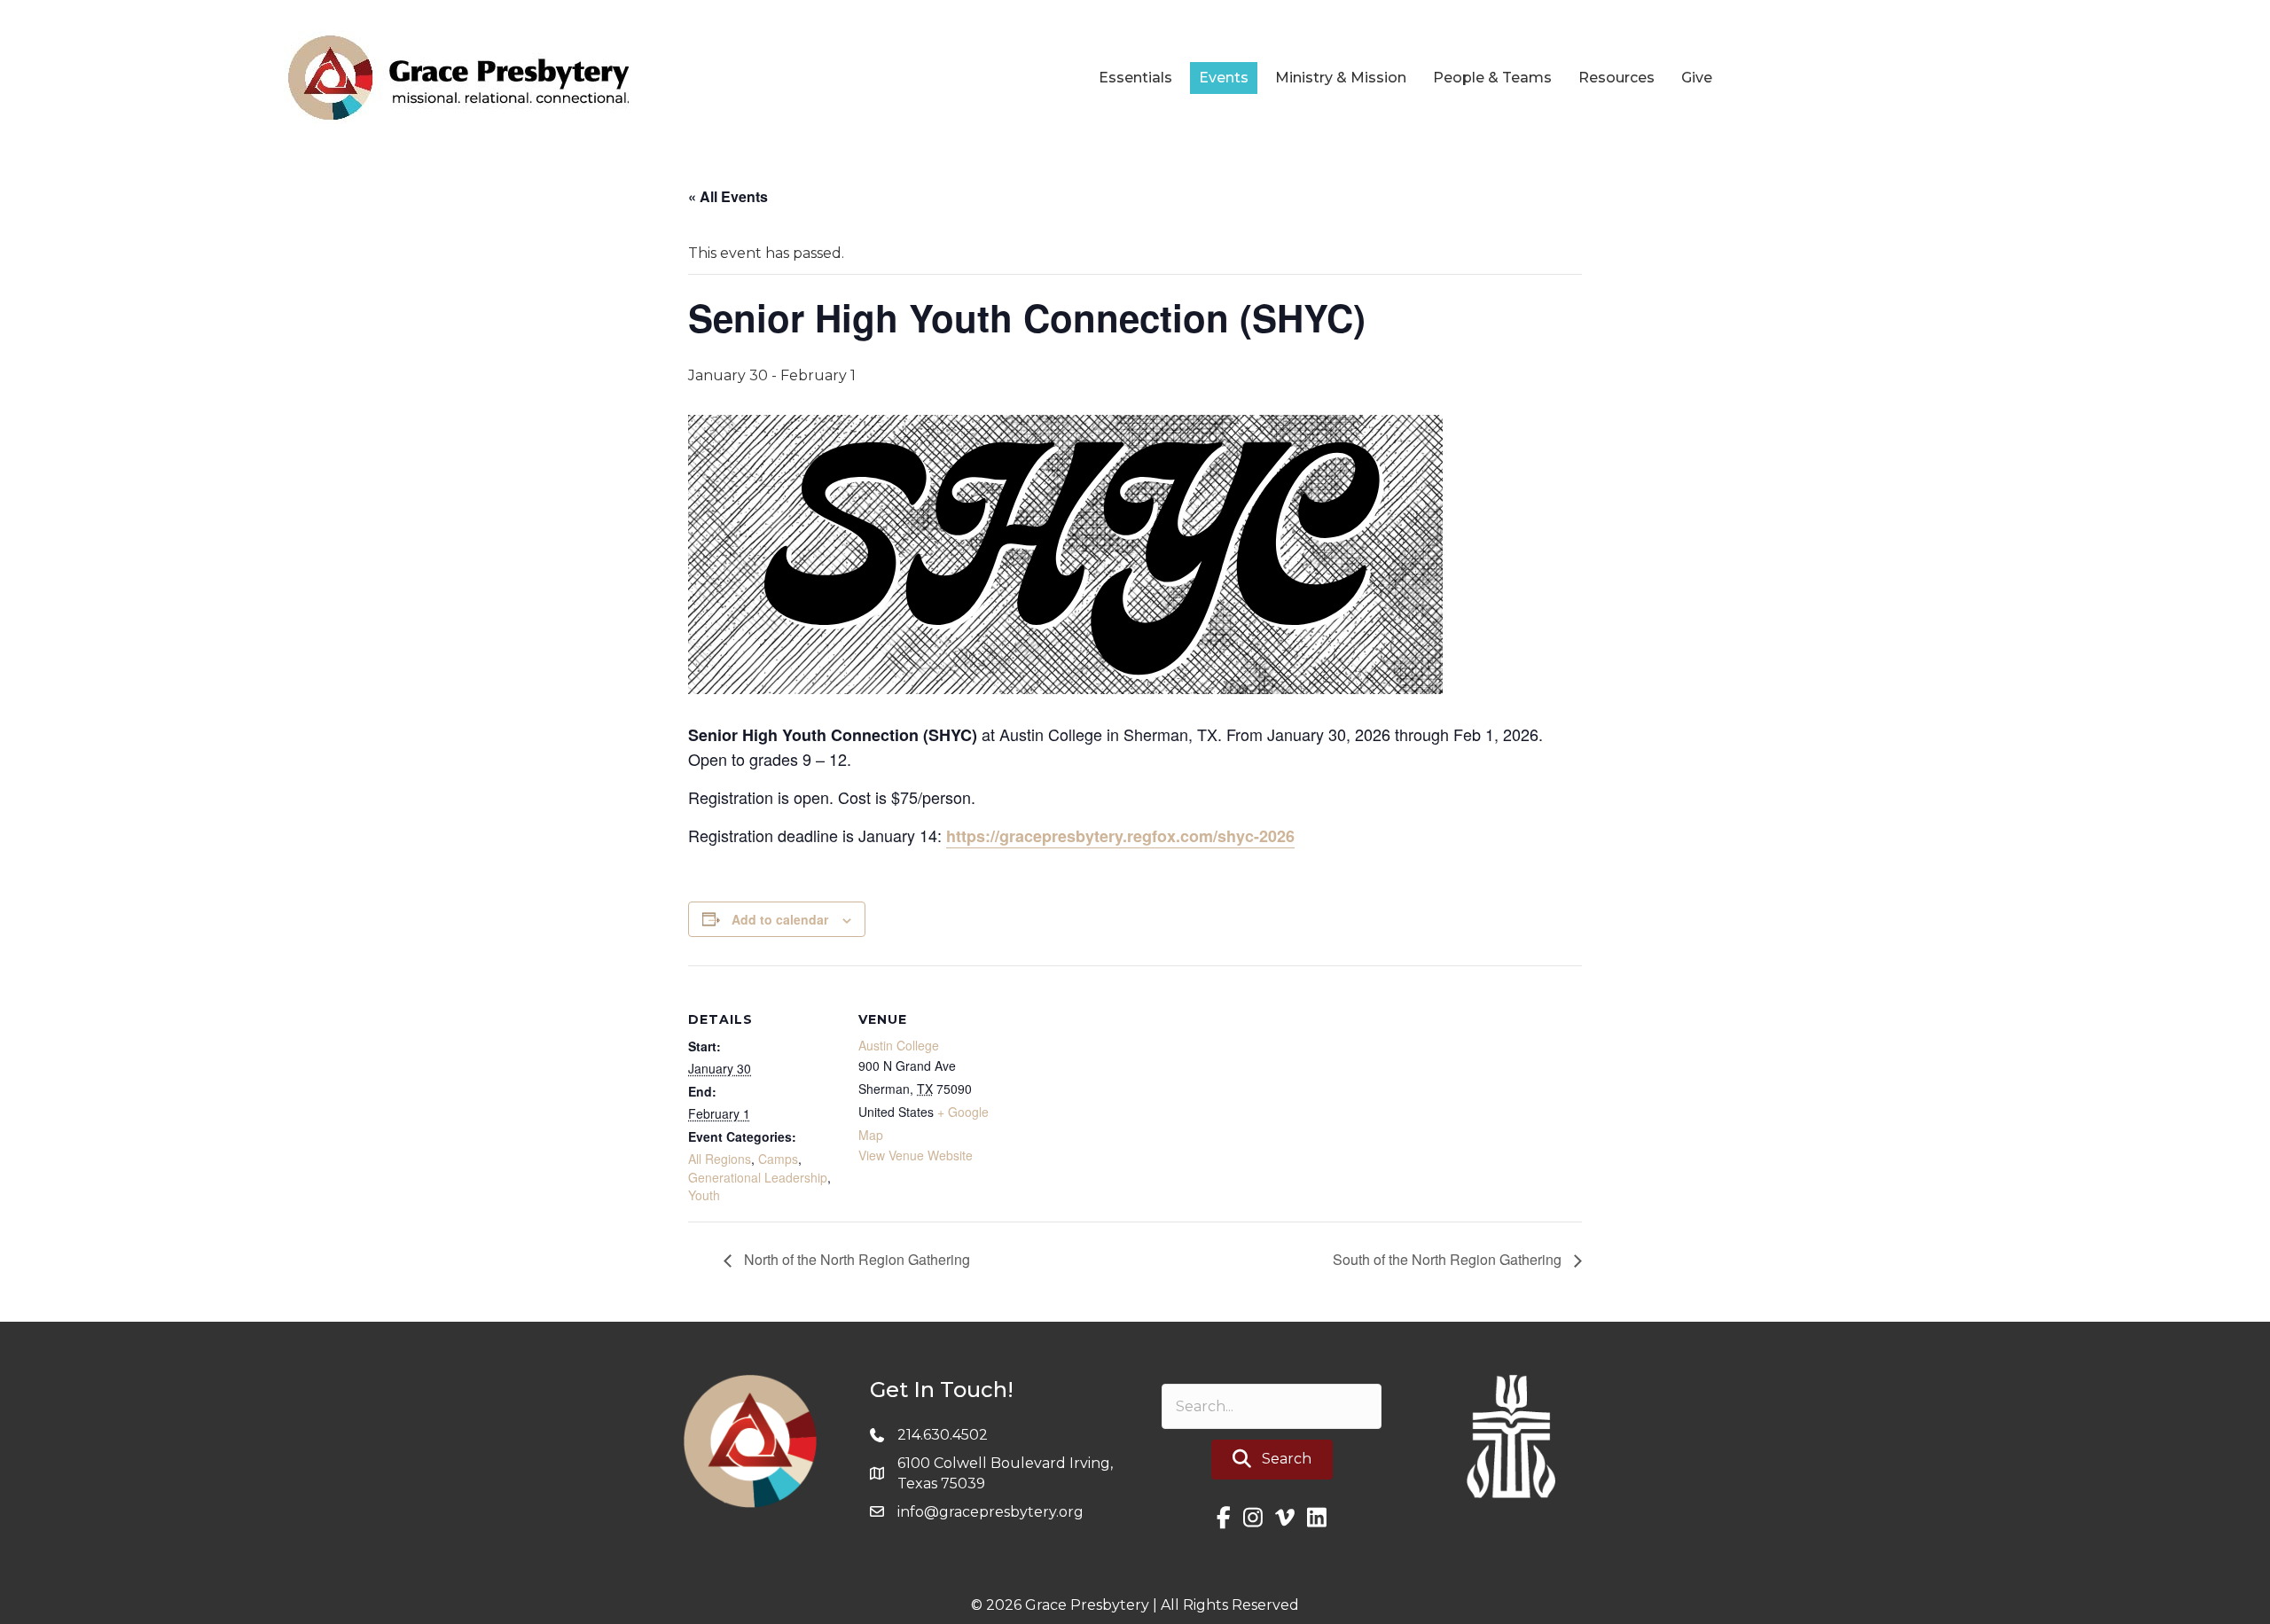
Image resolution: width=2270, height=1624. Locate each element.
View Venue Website (916, 1155)
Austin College (899, 1045)
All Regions (720, 1159)
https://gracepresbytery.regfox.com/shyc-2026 (1120, 836)
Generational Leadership (758, 1177)
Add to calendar (780, 919)
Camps (778, 1159)
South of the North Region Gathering (1449, 1259)
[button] (1272, 1460)
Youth (704, 1195)
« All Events (728, 196)
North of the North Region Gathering (855, 1259)
